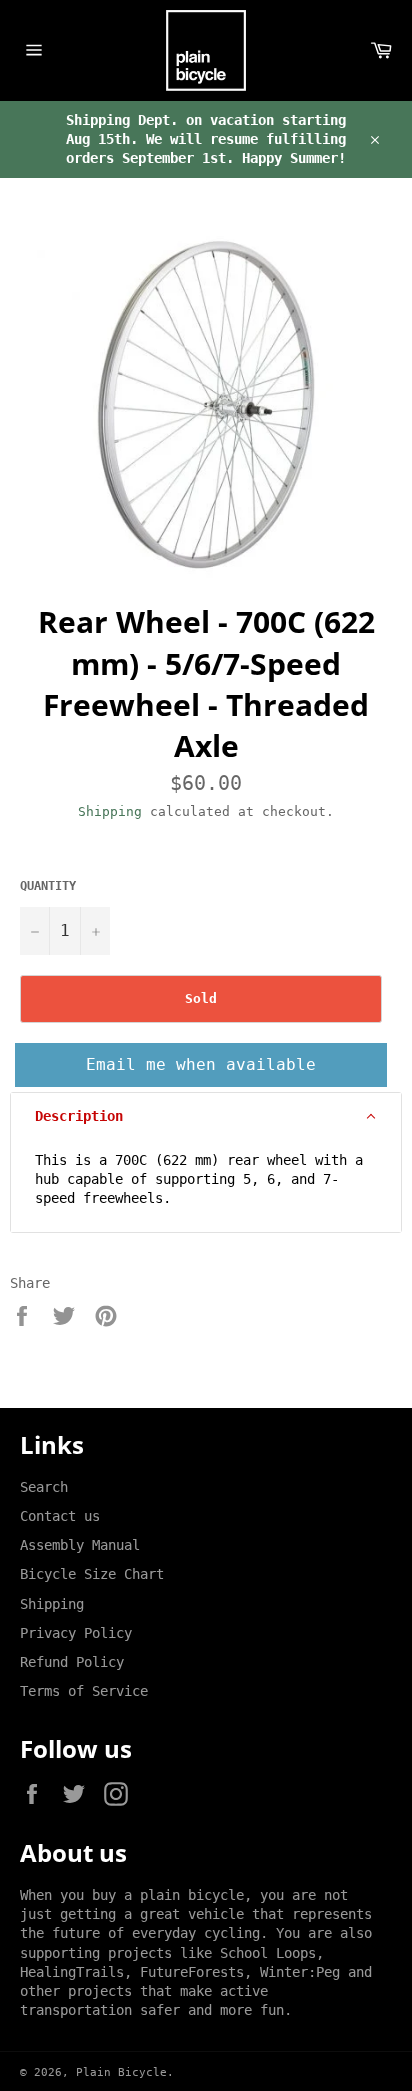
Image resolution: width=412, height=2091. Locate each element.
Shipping (110, 811)
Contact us (60, 1516)
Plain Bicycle (121, 2072)
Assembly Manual (80, 1545)
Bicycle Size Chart (92, 1574)
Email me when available (201, 1064)
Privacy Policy (76, 1633)
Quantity (48, 886)
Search (44, 1487)
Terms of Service (84, 1691)
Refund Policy (72, 1662)
